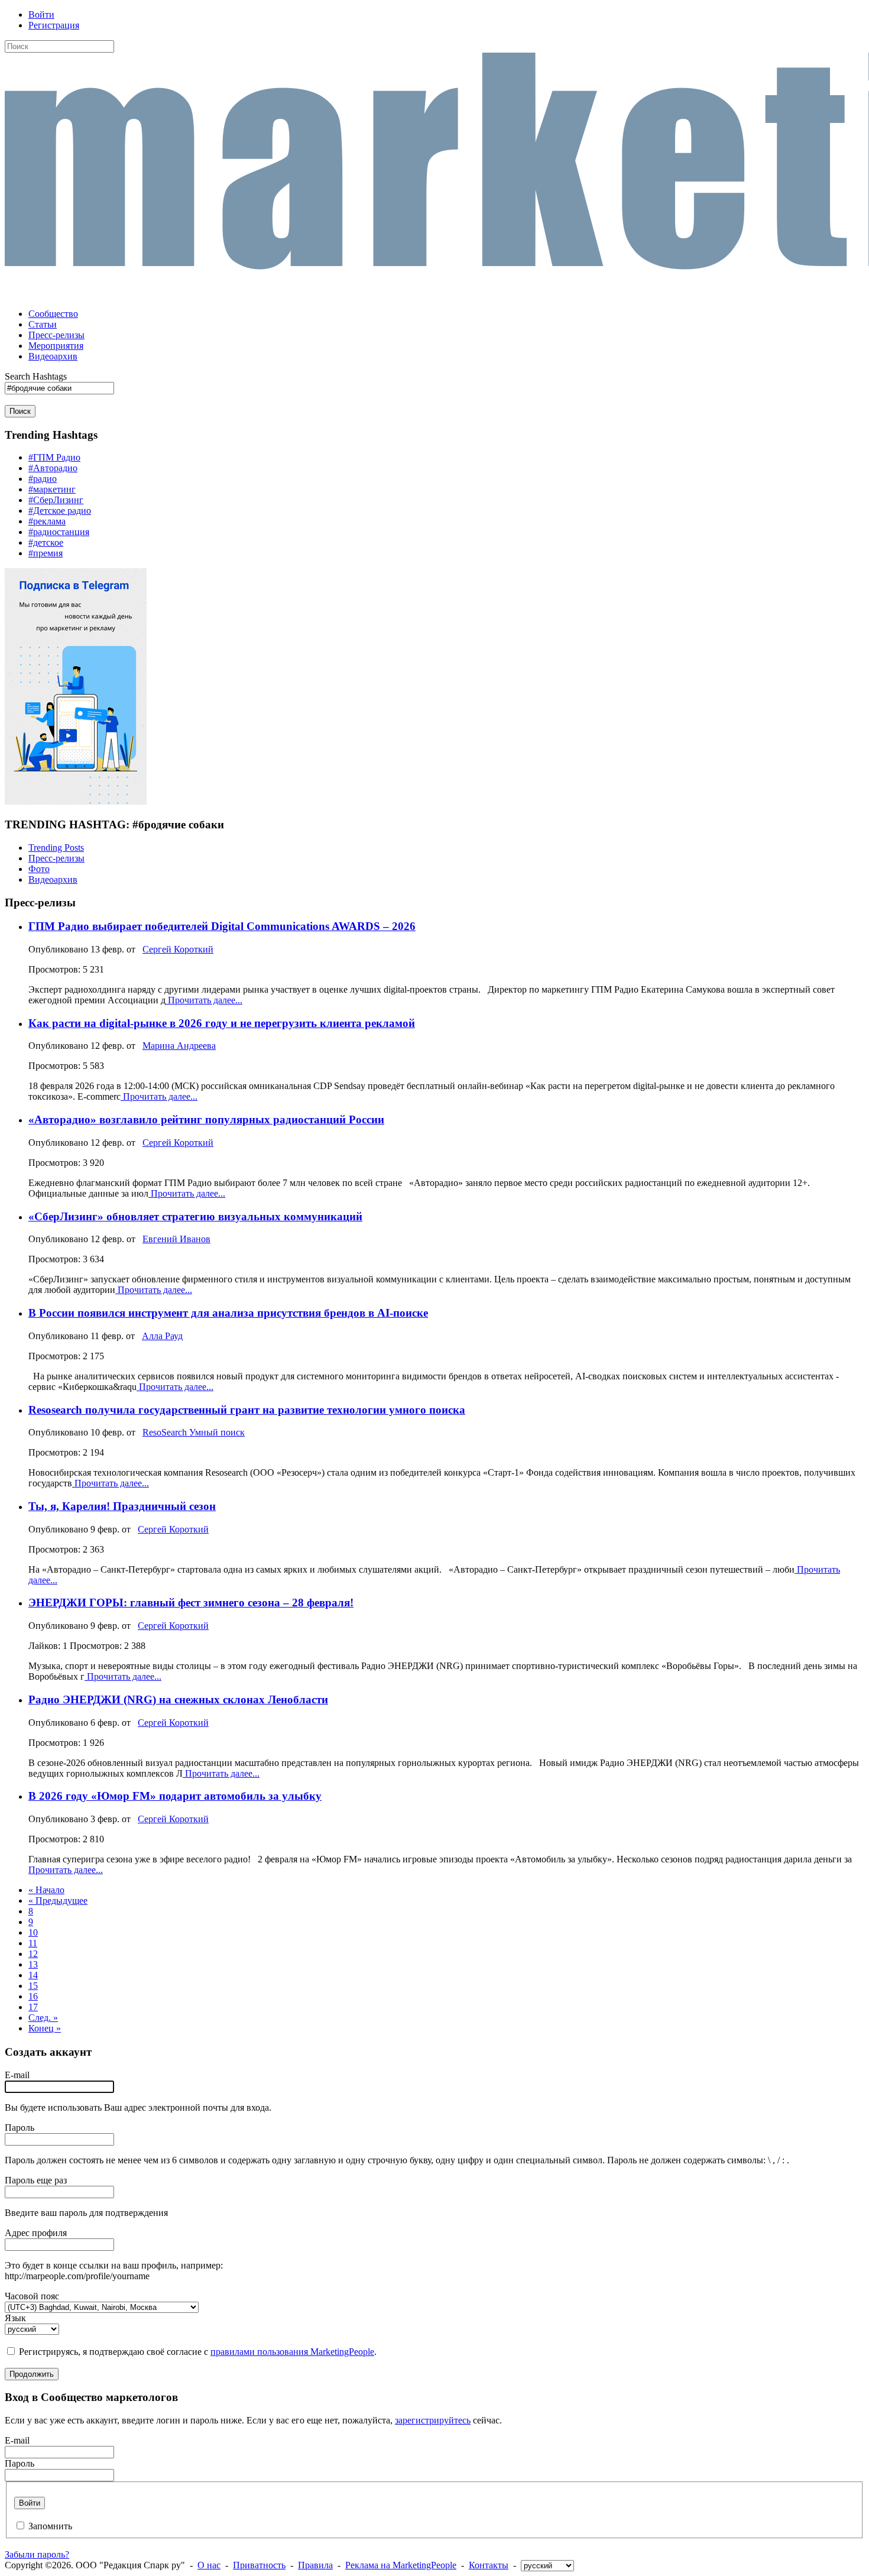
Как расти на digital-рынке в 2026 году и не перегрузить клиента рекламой (222, 1023)
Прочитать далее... (204, 1000)
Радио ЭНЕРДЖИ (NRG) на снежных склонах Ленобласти (178, 1699)
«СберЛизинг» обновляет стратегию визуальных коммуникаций (195, 1216)
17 (33, 2007)
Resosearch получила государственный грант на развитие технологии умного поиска (247, 1410)
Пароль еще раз (36, 2180)
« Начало (46, 1890)
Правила (315, 2565)
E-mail (17, 2075)
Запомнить (50, 2526)
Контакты (489, 2565)
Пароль (20, 2128)
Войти (41, 14)
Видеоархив (53, 879)
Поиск (20, 411)
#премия (46, 553)
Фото (39, 869)
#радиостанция (59, 532)
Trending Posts (56, 848)
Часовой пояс (32, 2296)
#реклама (47, 521)
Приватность (259, 2565)
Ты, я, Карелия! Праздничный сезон (122, 1506)
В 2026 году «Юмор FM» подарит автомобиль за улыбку (175, 1796)
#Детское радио (60, 511)
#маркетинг (52, 489)
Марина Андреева (179, 1046)
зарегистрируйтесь (433, 2420)
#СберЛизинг (56, 500)
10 (33, 1932)
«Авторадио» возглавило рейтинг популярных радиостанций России (206, 1119)
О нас (209, 2565)
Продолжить (32, 2374)
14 (33, 1975)
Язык (15, 2318)
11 (33, 1943)
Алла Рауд (162, 1336)
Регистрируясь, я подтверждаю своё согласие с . (198, 2352)
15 (33, 1986)
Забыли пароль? (37, 2554)
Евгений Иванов (176, 1239)
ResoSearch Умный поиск (194, 1432)
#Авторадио (53, 468)
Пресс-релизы (56, 858)
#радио (43, 479)
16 (33, 1996)
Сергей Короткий (178, 949)
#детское (46, 542)
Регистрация (54, 25)
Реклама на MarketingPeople (401, 2565)
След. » (43, 2018)
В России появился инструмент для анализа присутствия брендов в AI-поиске (228, 1313)
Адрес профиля (36, 2233)
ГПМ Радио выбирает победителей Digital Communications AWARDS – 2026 (222, 926)
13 (33, 1964)
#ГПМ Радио (54, 457)
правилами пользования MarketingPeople (292, 2352)
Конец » (45, 2028)
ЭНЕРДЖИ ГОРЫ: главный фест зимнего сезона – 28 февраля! (191, 1603)
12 (33, 1954)
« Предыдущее (58, 1901)
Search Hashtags (36, 376)
